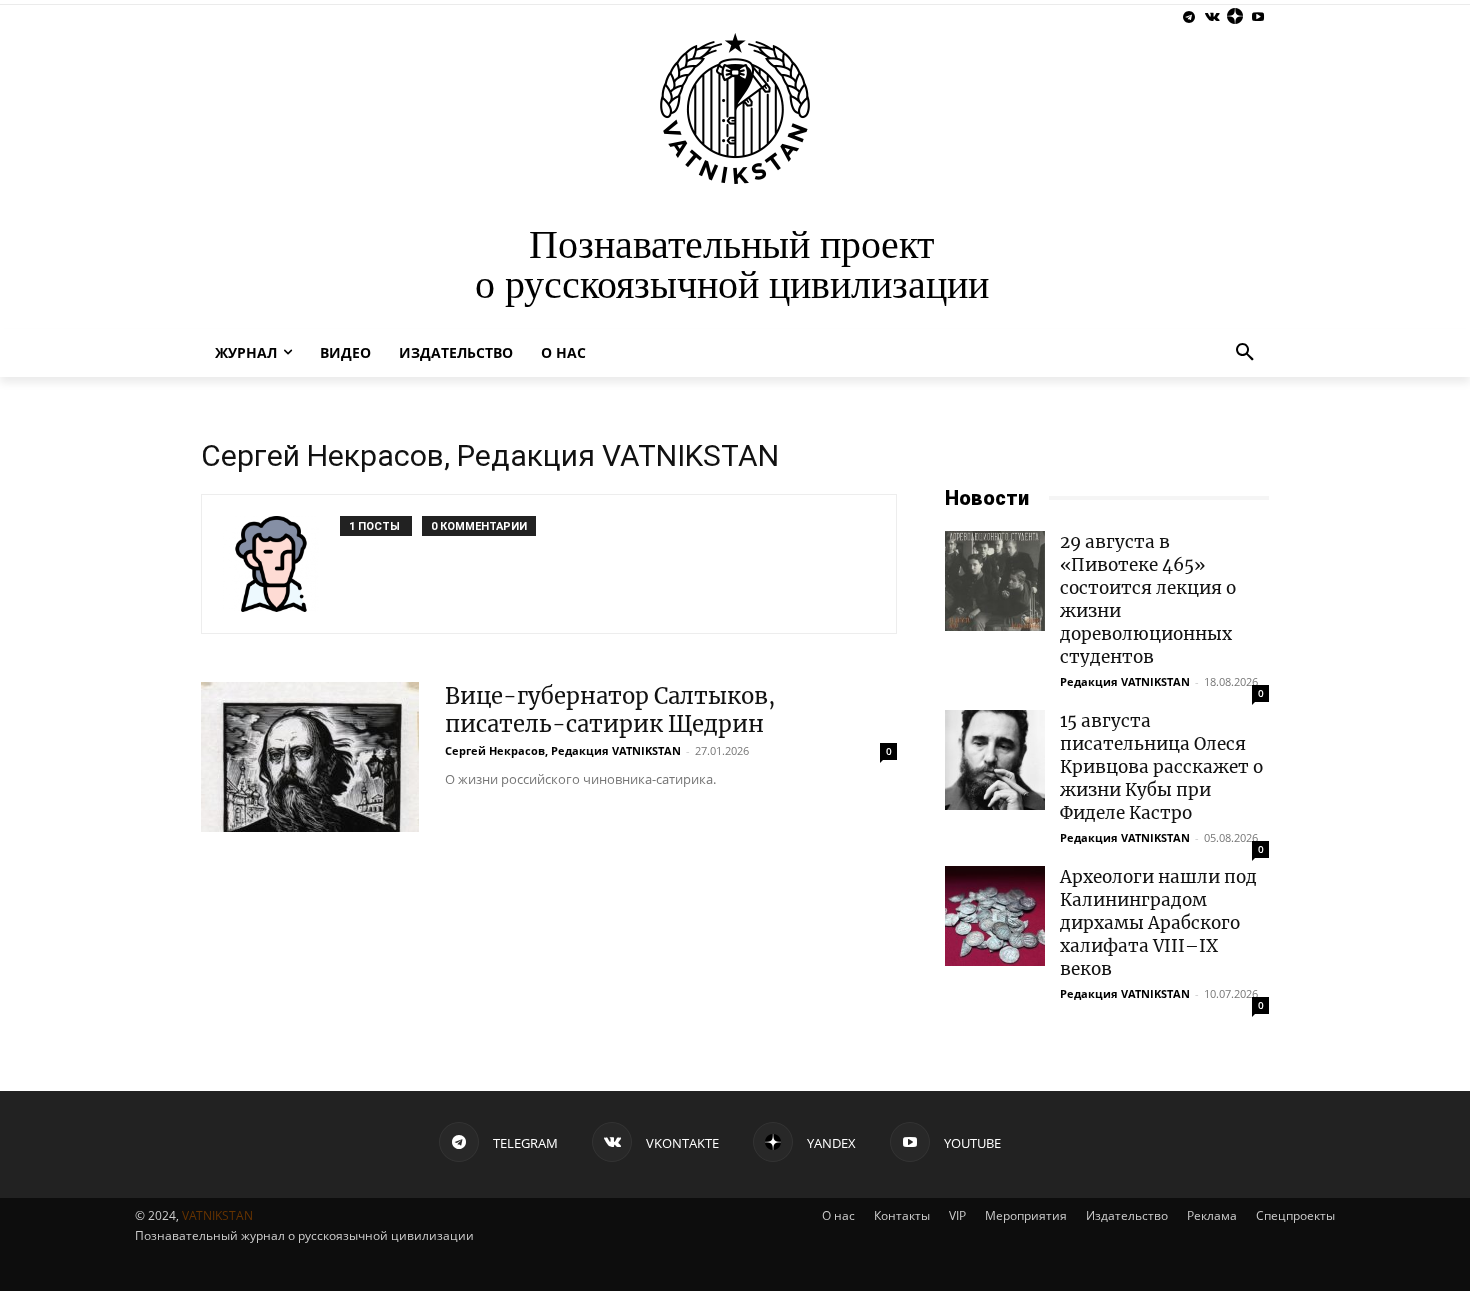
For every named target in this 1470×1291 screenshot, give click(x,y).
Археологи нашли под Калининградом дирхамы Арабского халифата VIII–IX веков (1158, 923)
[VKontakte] (1212, 17)
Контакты (902, 1215)
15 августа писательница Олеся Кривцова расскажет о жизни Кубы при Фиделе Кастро (1161, 767)
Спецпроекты (1295, 1215)
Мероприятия (1026, 1215)
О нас (838, 1215)
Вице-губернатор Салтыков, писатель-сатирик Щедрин (610, 710)
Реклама (1212, 1215)
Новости (987, 498)
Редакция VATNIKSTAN (1125, 681)
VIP (957, 1215)
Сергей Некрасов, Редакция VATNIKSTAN (563, 750)
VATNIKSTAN (217, 1215)
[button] (1245, 353)
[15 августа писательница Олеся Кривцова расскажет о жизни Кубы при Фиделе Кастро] (995, 760)
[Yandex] (1234, 17)
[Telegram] (1189, 17)
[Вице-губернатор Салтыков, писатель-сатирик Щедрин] (310, 757)
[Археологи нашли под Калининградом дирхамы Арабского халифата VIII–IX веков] (995, 916)
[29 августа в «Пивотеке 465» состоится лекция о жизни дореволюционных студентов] (995, 581)
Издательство (1127, 1215)
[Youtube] (1257, 17)
